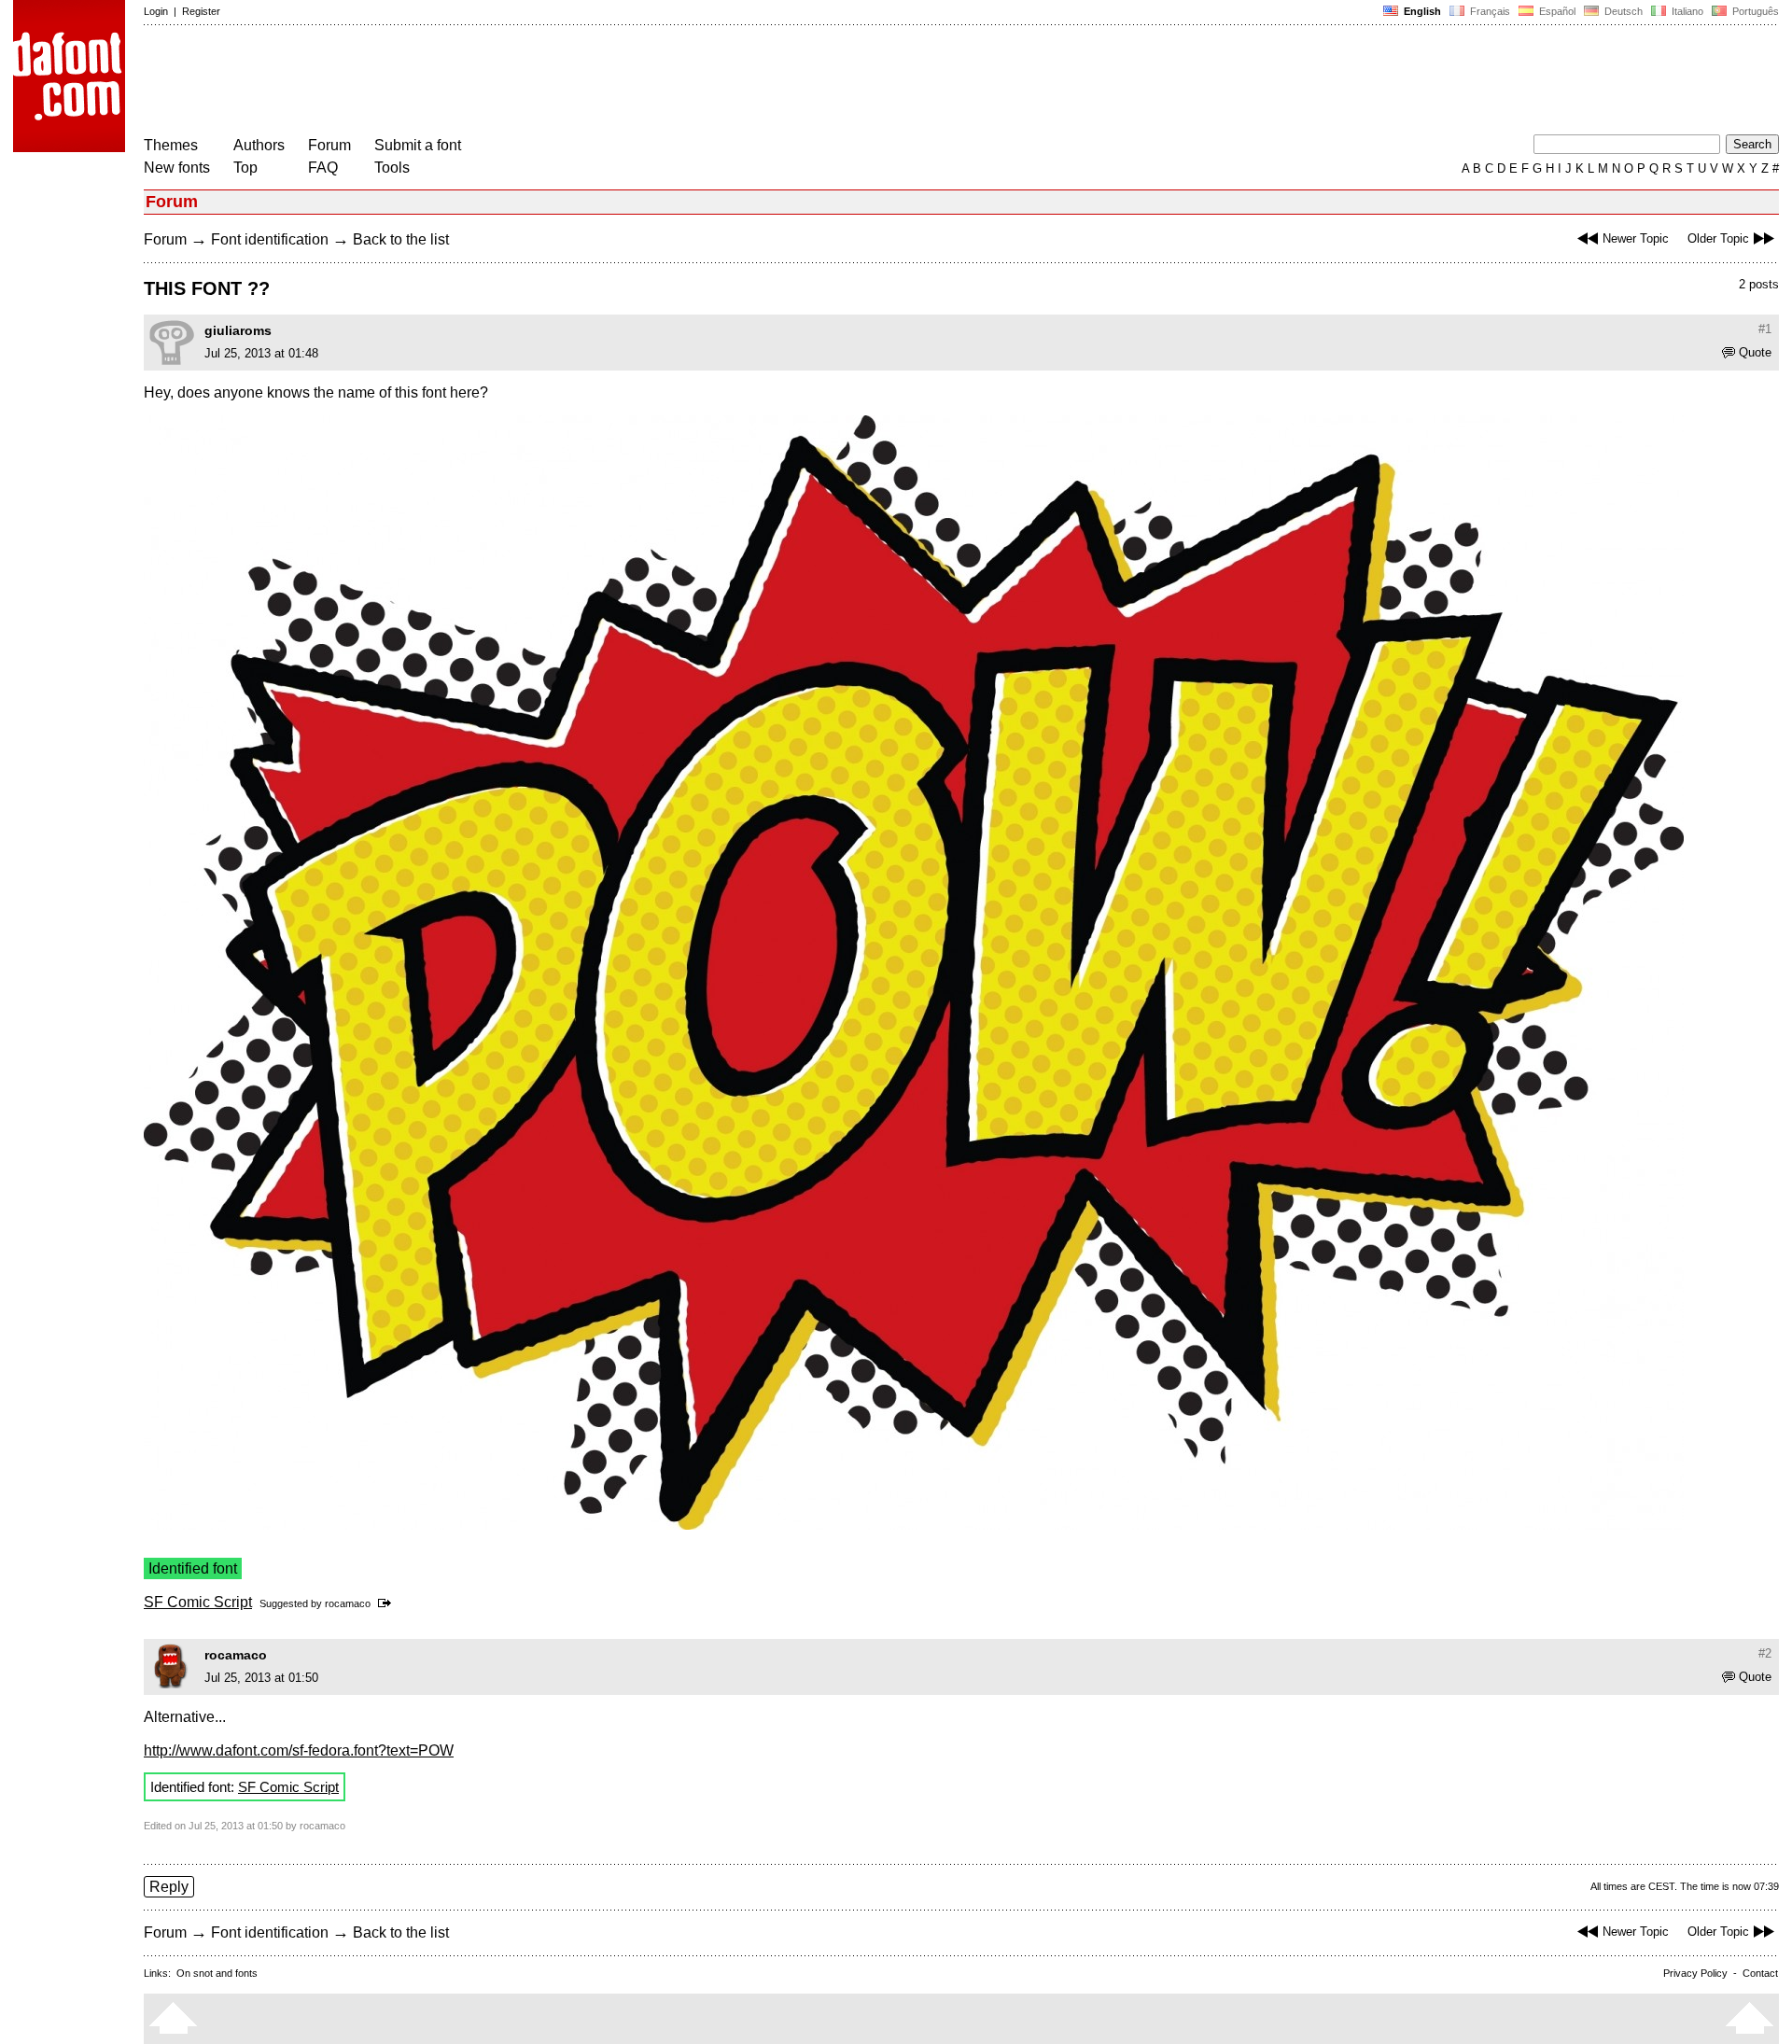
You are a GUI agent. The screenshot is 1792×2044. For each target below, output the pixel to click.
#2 (1765, 1653)
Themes (171, 145)
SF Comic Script (198, 1602)
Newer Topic (1636, 238)
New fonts (177, 168)
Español (1556, 11)
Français (1489, 11)
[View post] (388, 1603)
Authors (259, 145)
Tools (392, 168)
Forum (329, 145)
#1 (1765, 329)
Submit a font (418, 145)
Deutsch (1622, 11)
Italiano (1686, 11)
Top (245, 168)
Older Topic (1718, 238)
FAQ (323, 168)
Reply (169, 1887)
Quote (1755, 352)
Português (1753, 11)
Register (201, 11)
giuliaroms (238, 330)
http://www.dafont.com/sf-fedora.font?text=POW (299, 1750)
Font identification (270, 239)
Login (156, 11)
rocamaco (348, 1603)
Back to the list (401, 239)
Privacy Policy (1695, 1973)
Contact (1760, 1973)
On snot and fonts (217, 1973)
